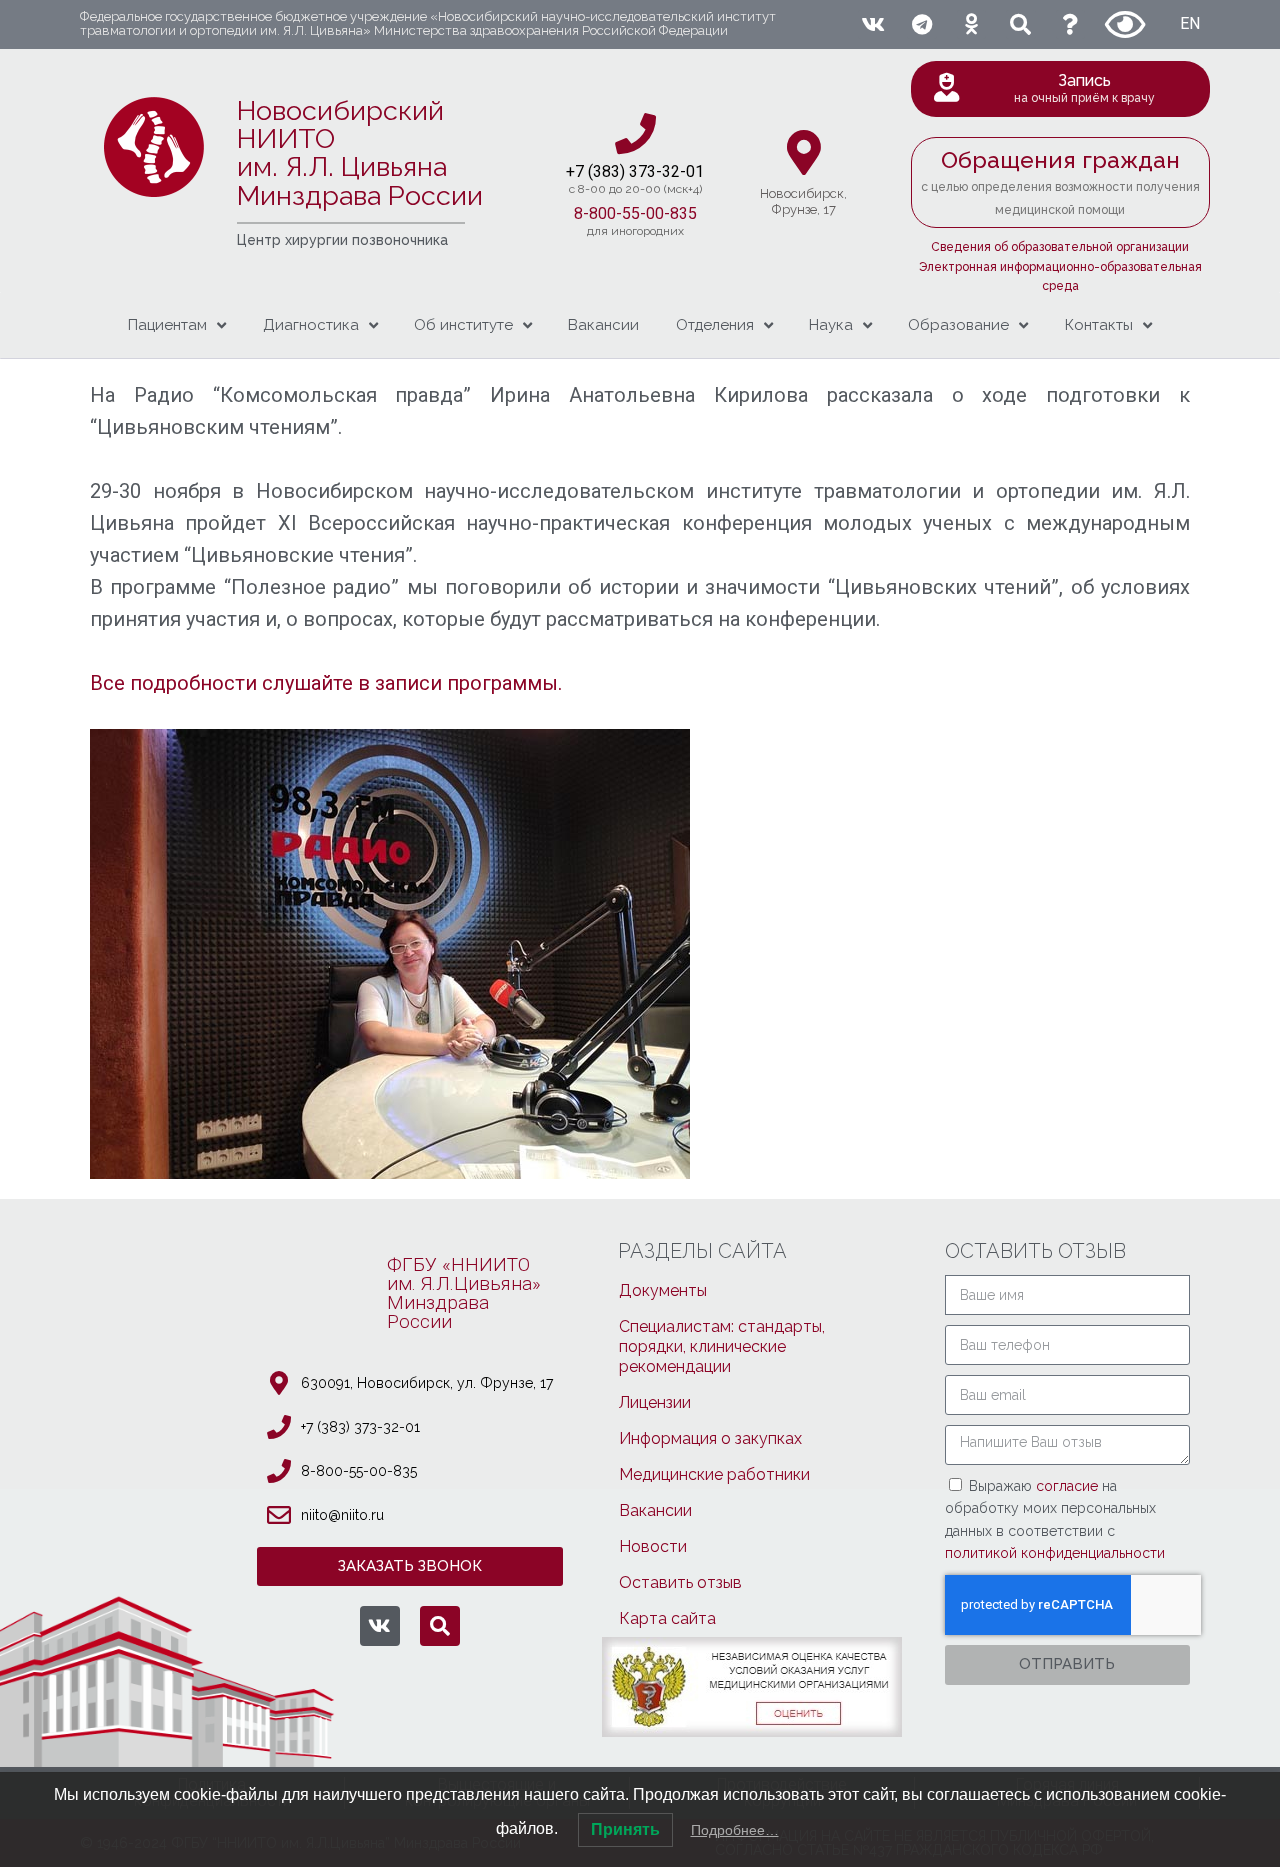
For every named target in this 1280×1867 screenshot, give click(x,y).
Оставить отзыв (680, 1582)
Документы (663, 1290)
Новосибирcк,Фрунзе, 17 (803, 201)
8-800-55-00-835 (635, 213)
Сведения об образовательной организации (1060, 247)
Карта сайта (667, 1618)
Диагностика (311, 325)
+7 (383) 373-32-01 (360, 1427)
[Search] (1020, 24)
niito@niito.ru (342, 1515)
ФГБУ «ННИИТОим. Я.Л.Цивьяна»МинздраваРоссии (464, 1293)
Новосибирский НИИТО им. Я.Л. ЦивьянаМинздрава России (360, 153)
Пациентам (167, 325)
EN (1190, 23)
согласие (1069, 1486)
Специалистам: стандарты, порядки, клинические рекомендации (722, 1346)
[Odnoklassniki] (971, 24)
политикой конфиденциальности (1055, 1553)
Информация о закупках (710, 1438)
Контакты (1099, 325)
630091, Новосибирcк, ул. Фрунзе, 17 (427, 1383)
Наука (831, 325)
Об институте (463, 325)
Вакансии (603, 325)
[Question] (1070, 24)
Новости (653, 1546)
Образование (958, 325)
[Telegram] (921, 24)
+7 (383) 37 (606, 171)
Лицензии (655, 1402)
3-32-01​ (675, 171)
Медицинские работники (714, 1474)
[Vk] (872, 24)
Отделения (715, 325)
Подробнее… (735, 1830)
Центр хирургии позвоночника (342, 240)
